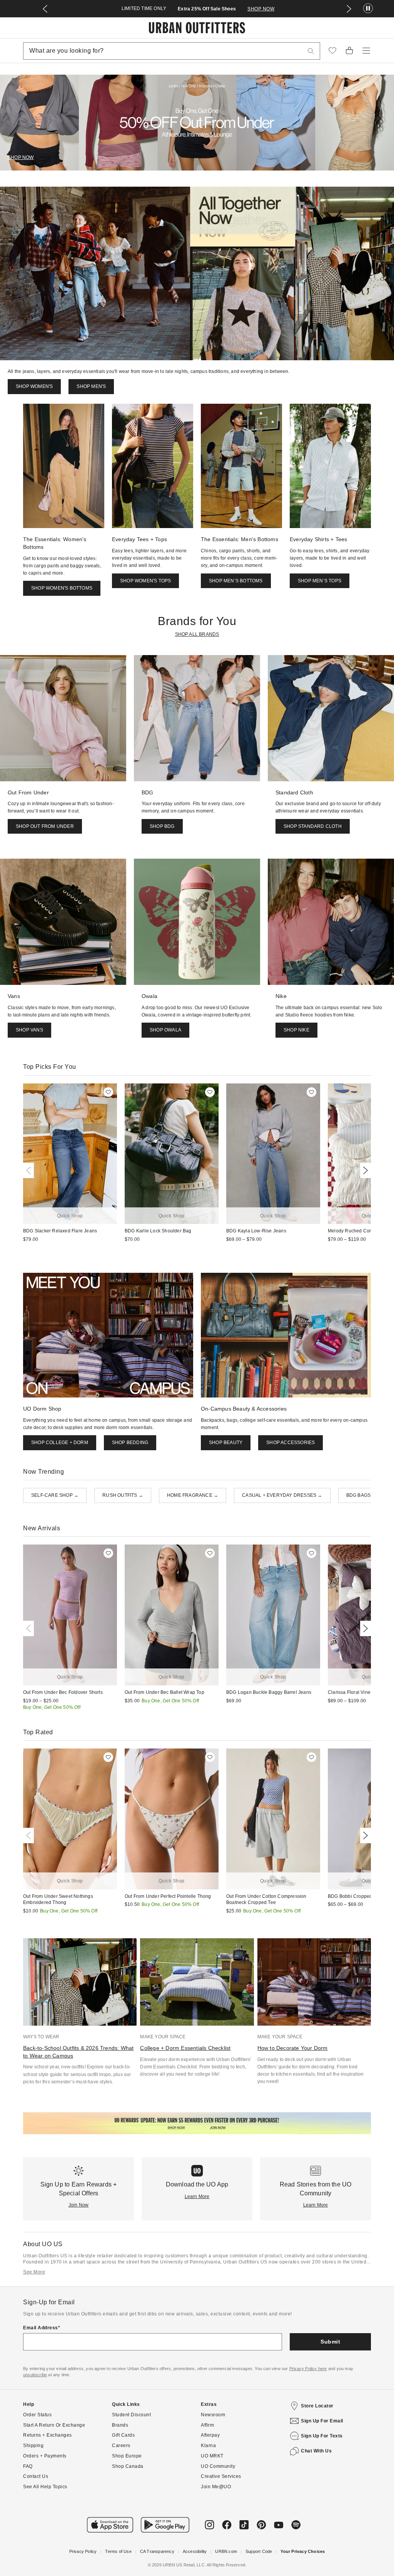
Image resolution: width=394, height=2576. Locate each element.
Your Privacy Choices (303, 2551)
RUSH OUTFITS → (123, 1495)
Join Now (79, 2205)
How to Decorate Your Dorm (293, 2048)
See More (34, 2272)
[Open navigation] (366, 51)
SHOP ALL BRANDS (197, 634)
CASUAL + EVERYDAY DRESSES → (282, 1495)
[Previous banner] (45, 9)
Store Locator (317, 2406)
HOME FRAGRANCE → (193, 1495)
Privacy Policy (83, 2551)
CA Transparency (157, 2551)
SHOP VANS (29, 1030)
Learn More (197, 2197)
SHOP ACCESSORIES (290, 1443)
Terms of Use (118, 2551)
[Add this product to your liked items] (108, 1092)
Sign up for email (322, 2421)
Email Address (41, 2328)
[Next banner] (349, 9)
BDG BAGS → (361, 1495)
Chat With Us (316, 2451)
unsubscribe (35, 2375)
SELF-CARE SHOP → (55, 1495)
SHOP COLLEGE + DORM (60, 1443)
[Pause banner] (368, 9)
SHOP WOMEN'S (34, 386)
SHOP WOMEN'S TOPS (145, 581)
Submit (330, 2342)
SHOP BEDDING (130, 1443)
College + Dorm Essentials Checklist (185, 2048)
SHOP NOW (261, 9)
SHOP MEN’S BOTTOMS (236, 581)
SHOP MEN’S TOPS (320, 581)
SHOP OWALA (165, 1030)
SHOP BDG (162, 826)
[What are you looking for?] (311, 51)
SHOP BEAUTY (226, 1443)
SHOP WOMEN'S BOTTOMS (62, 588)
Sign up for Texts (322, 2436)
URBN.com (226, 2551)
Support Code (259, 2551)
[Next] (364, 1170)
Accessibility (195, 2551)
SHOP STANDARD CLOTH (313, 826)
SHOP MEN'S (91, 386)
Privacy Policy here (308, 2369)
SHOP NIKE (296, 1030)
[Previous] (30, 1170)
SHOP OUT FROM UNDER (45, 826)
